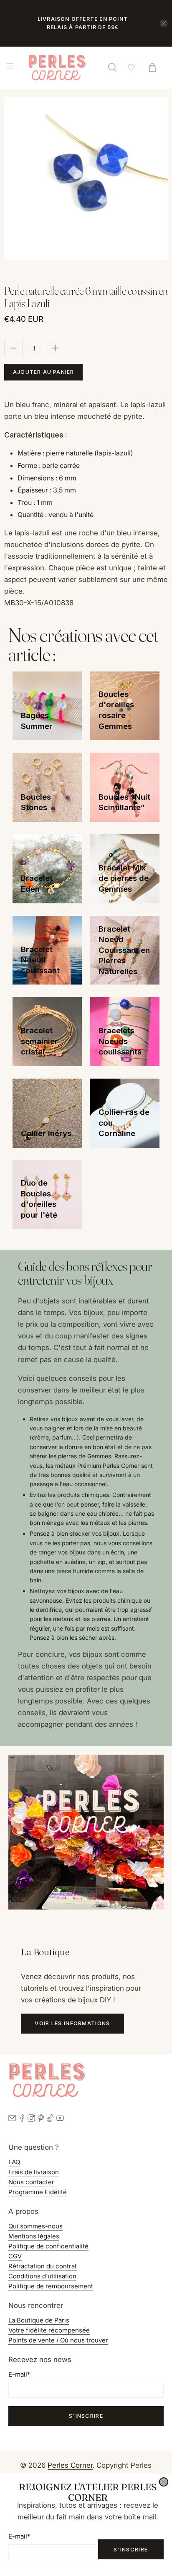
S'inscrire (131, 2549)
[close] (164, 2482)
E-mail (19, 2536)
